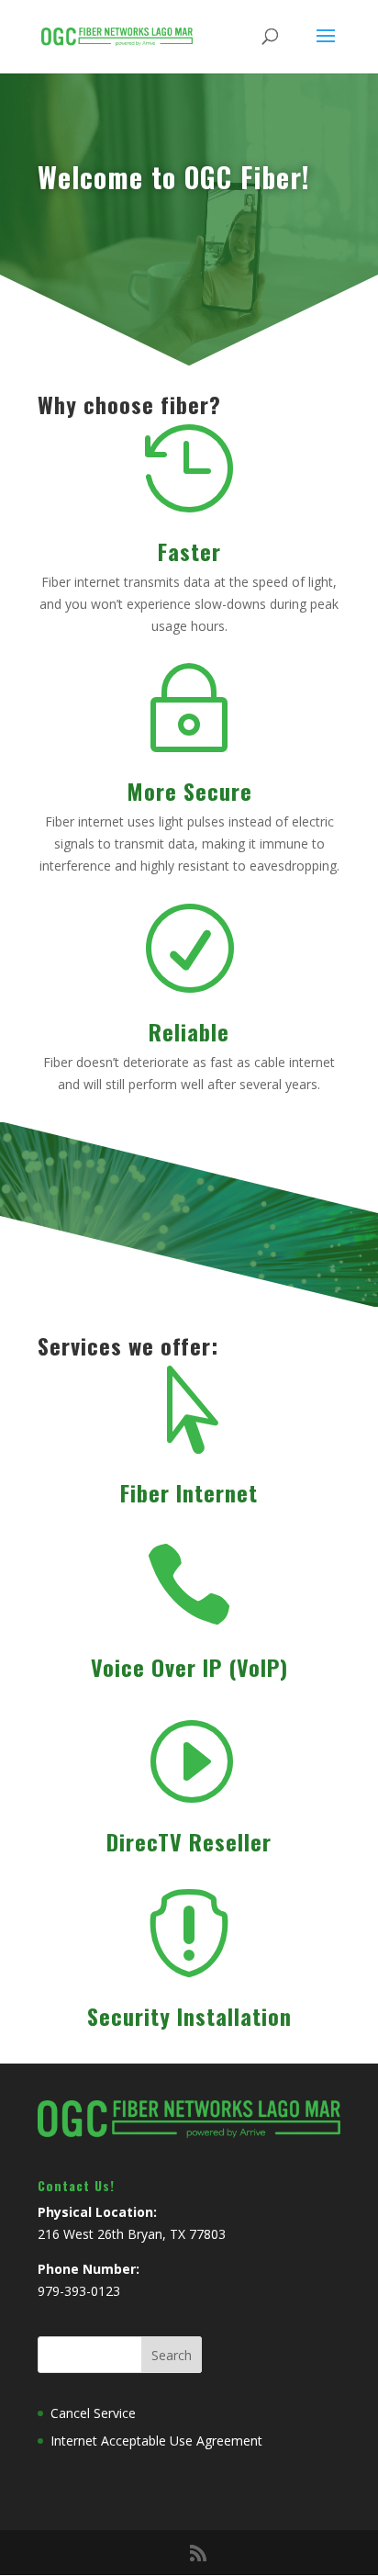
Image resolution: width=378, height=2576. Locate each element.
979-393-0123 (79, 2291)
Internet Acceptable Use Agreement (156, 2441)
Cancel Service (93, 2413)
